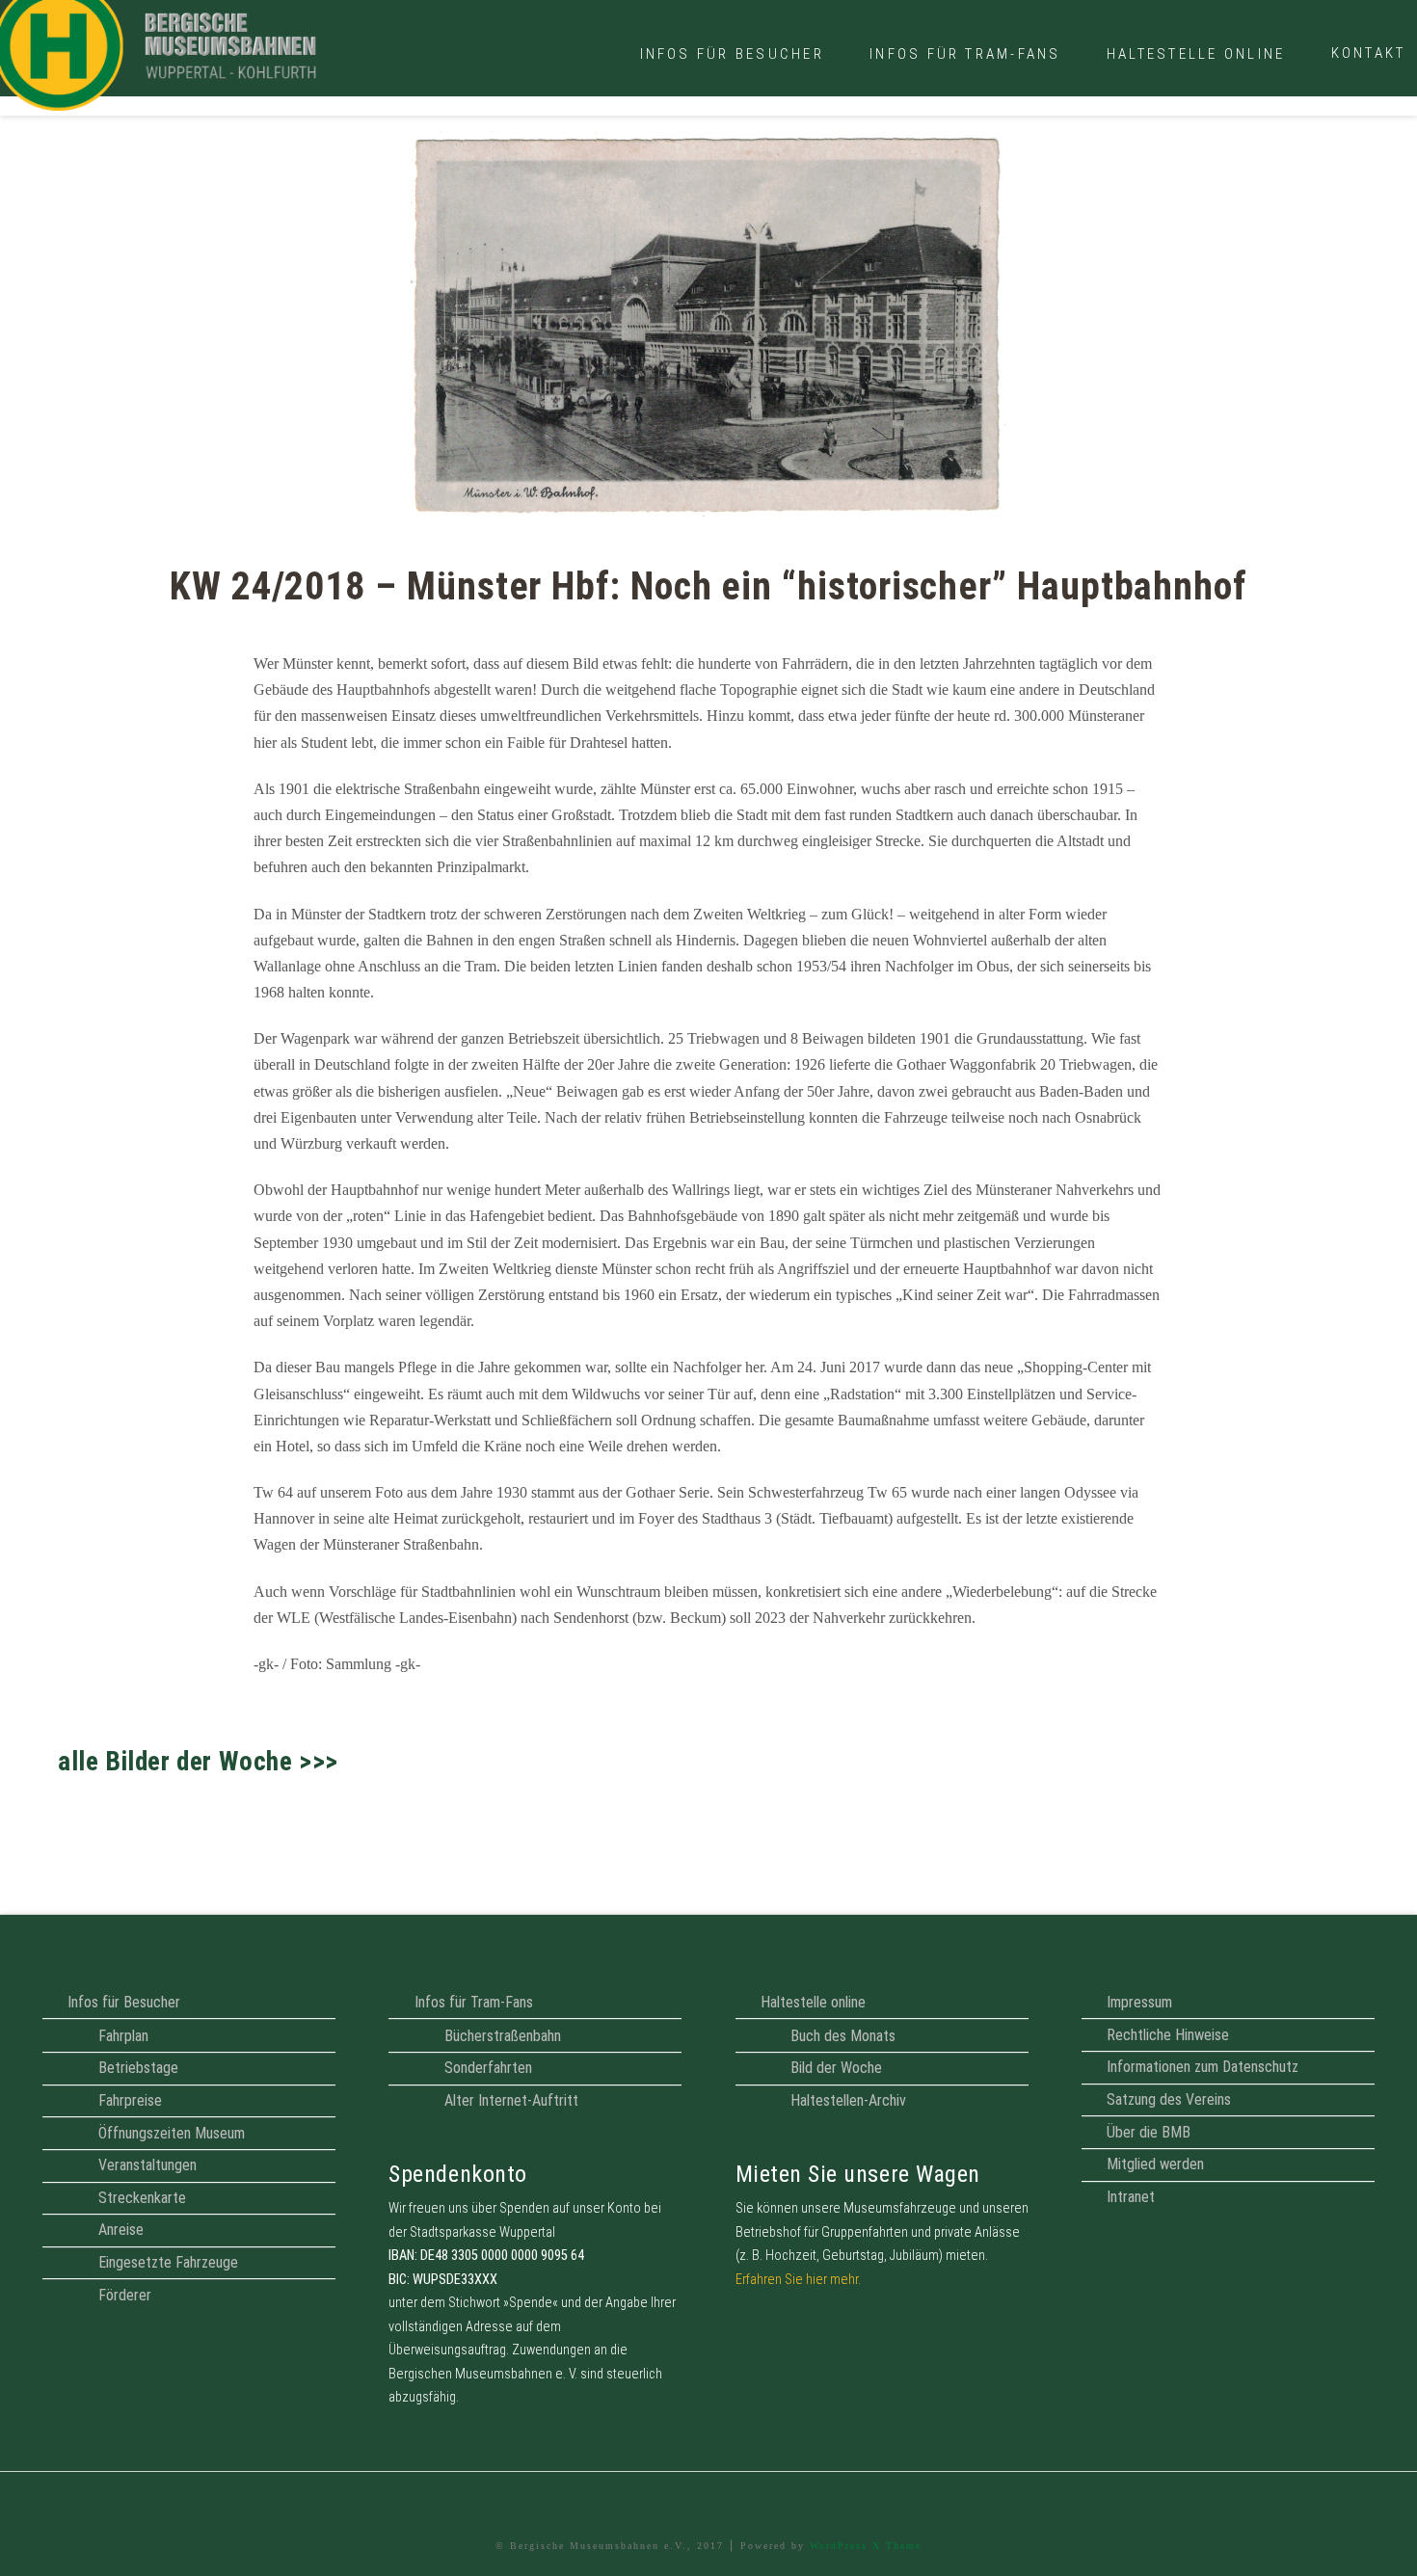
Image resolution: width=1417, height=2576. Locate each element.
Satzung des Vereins (1169, 2099)
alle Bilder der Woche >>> (198, 1762)
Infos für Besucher (124, 2002)
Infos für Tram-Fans (474, 2002)
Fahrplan (123, 2036)
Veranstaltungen (147, 2165)
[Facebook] (708, 2500)
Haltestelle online (813, 2002)
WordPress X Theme (866, 2546)
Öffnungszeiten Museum (172, 2133)
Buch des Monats (843, 2036)
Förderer (125, 2295)
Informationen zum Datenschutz (1203, 2067)
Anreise (121, 2230)
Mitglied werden (1155, 2164)
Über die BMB (1149, 2132)
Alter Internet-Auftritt (511, 2100)
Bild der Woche (836, 2068)
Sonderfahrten (488, 2068)
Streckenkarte (142, 2198)
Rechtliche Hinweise (1168, 2035)
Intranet (1131, 2197)
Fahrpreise (130, 2100)
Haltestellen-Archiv (848, 2100)
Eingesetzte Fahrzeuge (168, 2262)
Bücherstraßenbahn (503, 2036)
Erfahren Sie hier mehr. (798, 2280)
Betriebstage (138, 2068)
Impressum (1139, 2002)
